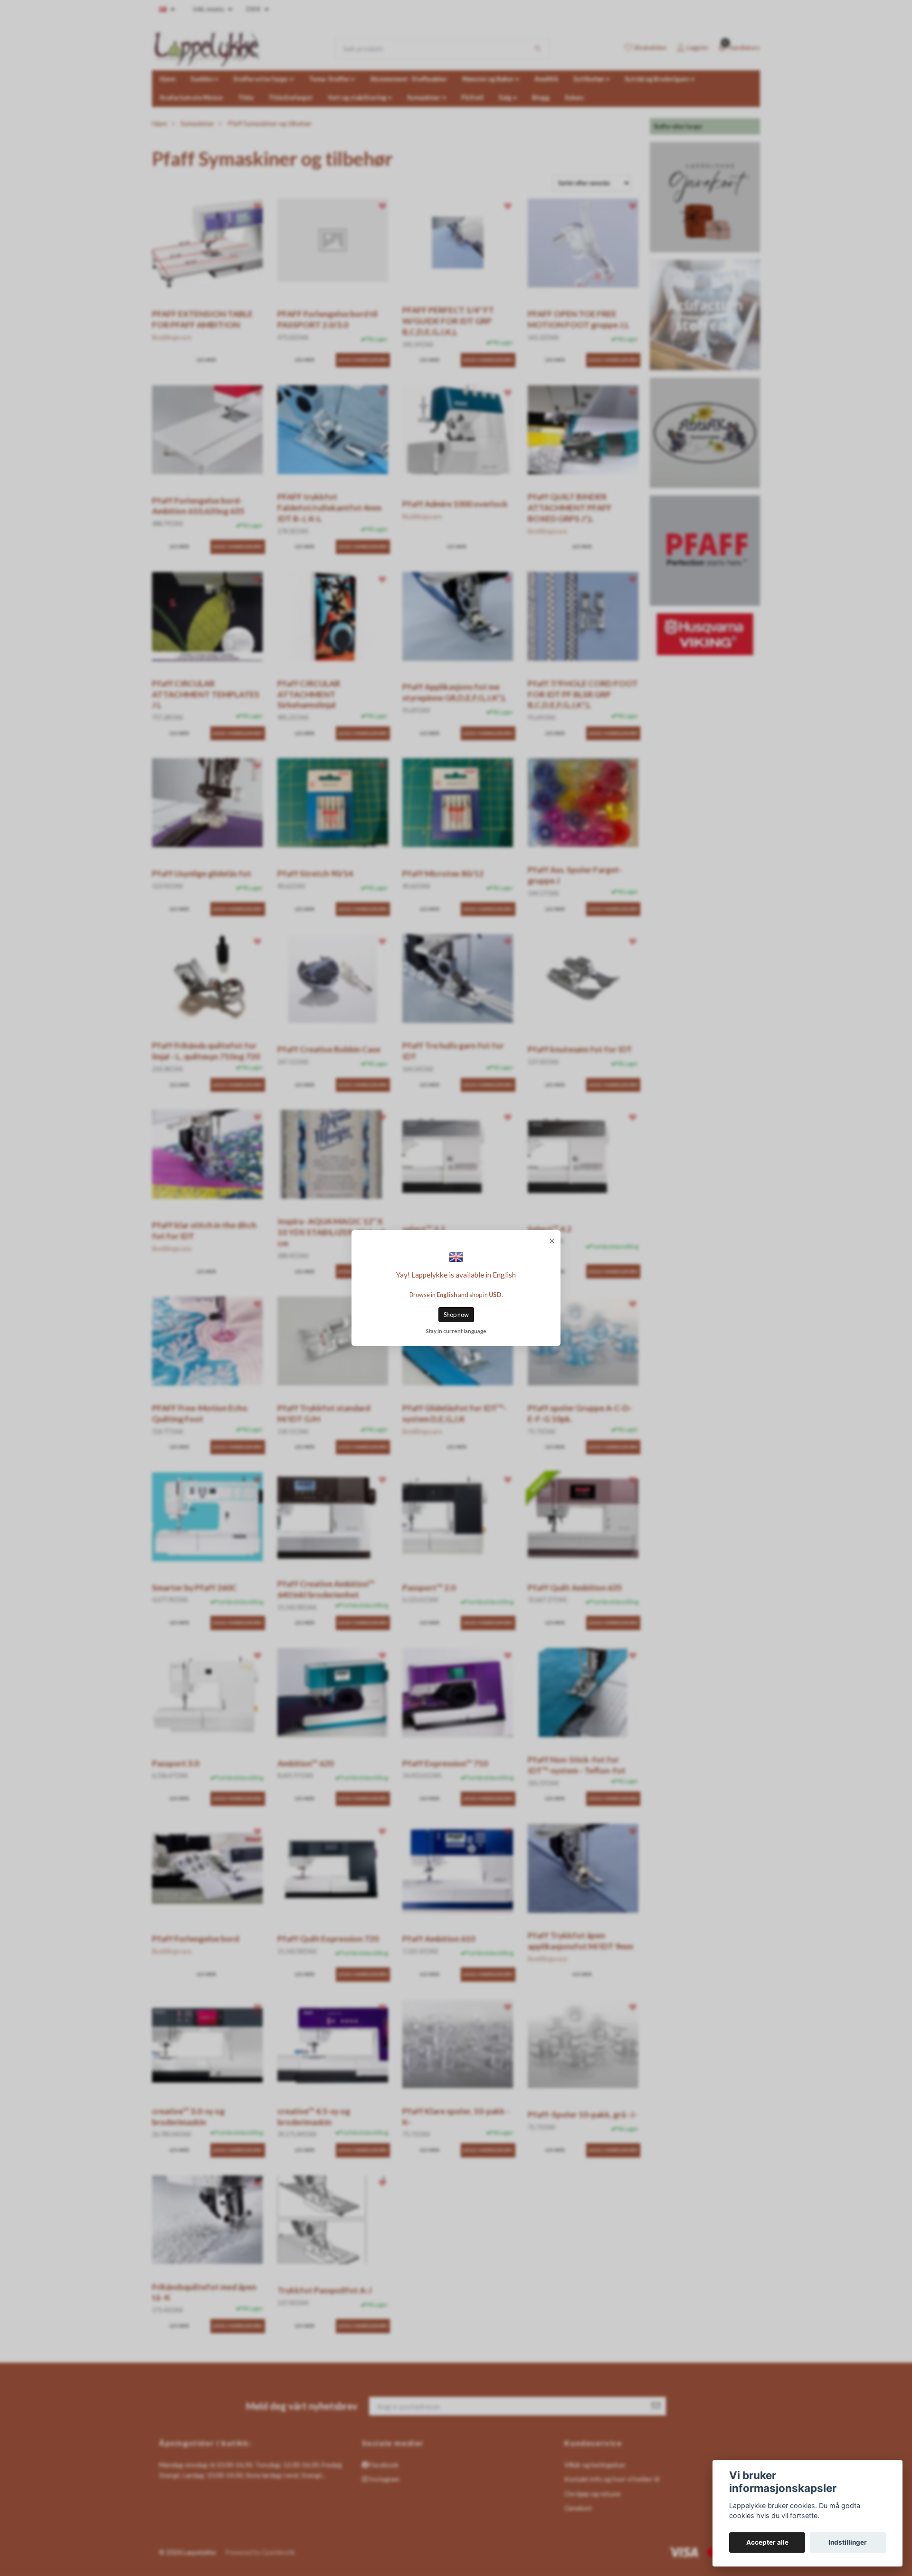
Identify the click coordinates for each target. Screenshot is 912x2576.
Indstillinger (848, 2542)
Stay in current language (456, 1331)
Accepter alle (767, 2542)
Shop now (456, 1315)
